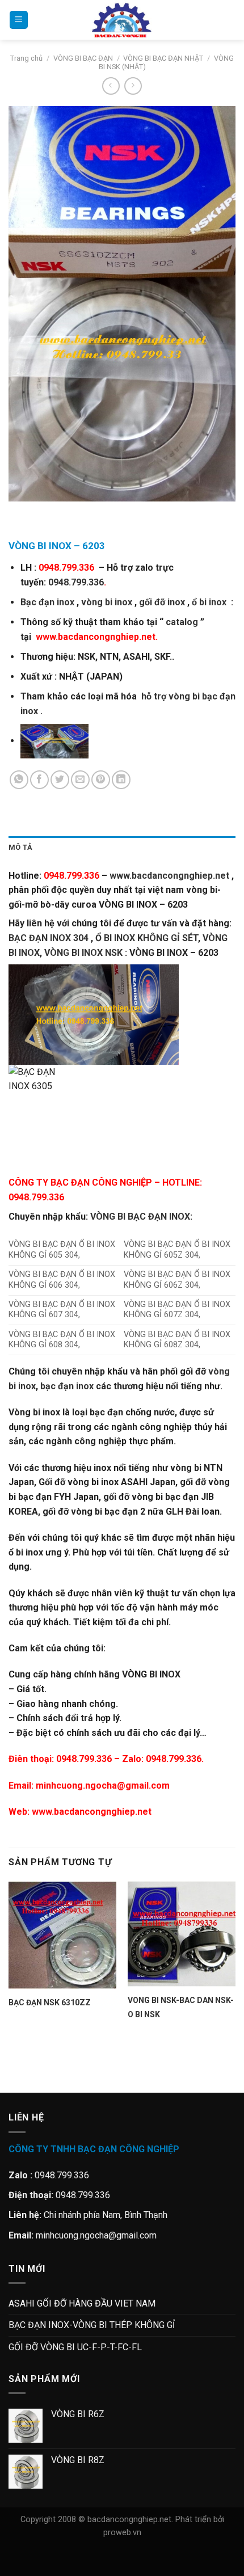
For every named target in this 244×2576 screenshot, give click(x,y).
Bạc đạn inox (47, 602)
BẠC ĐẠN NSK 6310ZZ (50, 2002)
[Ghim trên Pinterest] (101, 780)
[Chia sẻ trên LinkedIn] (121, 780)
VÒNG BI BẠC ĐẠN (83, 58)
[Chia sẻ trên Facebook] (39, 780)
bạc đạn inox (67, 1386)
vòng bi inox (107, 602)
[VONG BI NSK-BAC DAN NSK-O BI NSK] (182, 1934)
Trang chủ (26, 58)
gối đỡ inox (162, 602)
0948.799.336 (76, 582)
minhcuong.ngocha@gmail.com (103, 1786)
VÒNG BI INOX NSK (83, 953)
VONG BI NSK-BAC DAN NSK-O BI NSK (181, 2007)
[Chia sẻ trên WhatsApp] (19, 780)
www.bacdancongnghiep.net (92, 1812)
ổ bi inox (209, 602)
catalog (182, 622)
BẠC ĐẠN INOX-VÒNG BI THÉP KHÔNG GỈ (92, 2325)
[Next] (51, 513)
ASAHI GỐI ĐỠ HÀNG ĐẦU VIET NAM (82, 2303)
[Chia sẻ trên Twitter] (60, 780)
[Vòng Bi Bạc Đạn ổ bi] (122, 20)
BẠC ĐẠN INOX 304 (49, 938)
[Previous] (20, 513)
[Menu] (19, 20)
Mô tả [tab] (20, 847)
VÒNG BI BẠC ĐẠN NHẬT (163, 58)
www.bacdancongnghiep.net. (97, 637)
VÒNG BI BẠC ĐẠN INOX (140, 1217)
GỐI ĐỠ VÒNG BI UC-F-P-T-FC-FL (75, 2347)
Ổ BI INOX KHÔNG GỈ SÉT (147, 938)
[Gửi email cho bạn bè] (80, 780)
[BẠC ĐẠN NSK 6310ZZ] (62, 1935)
